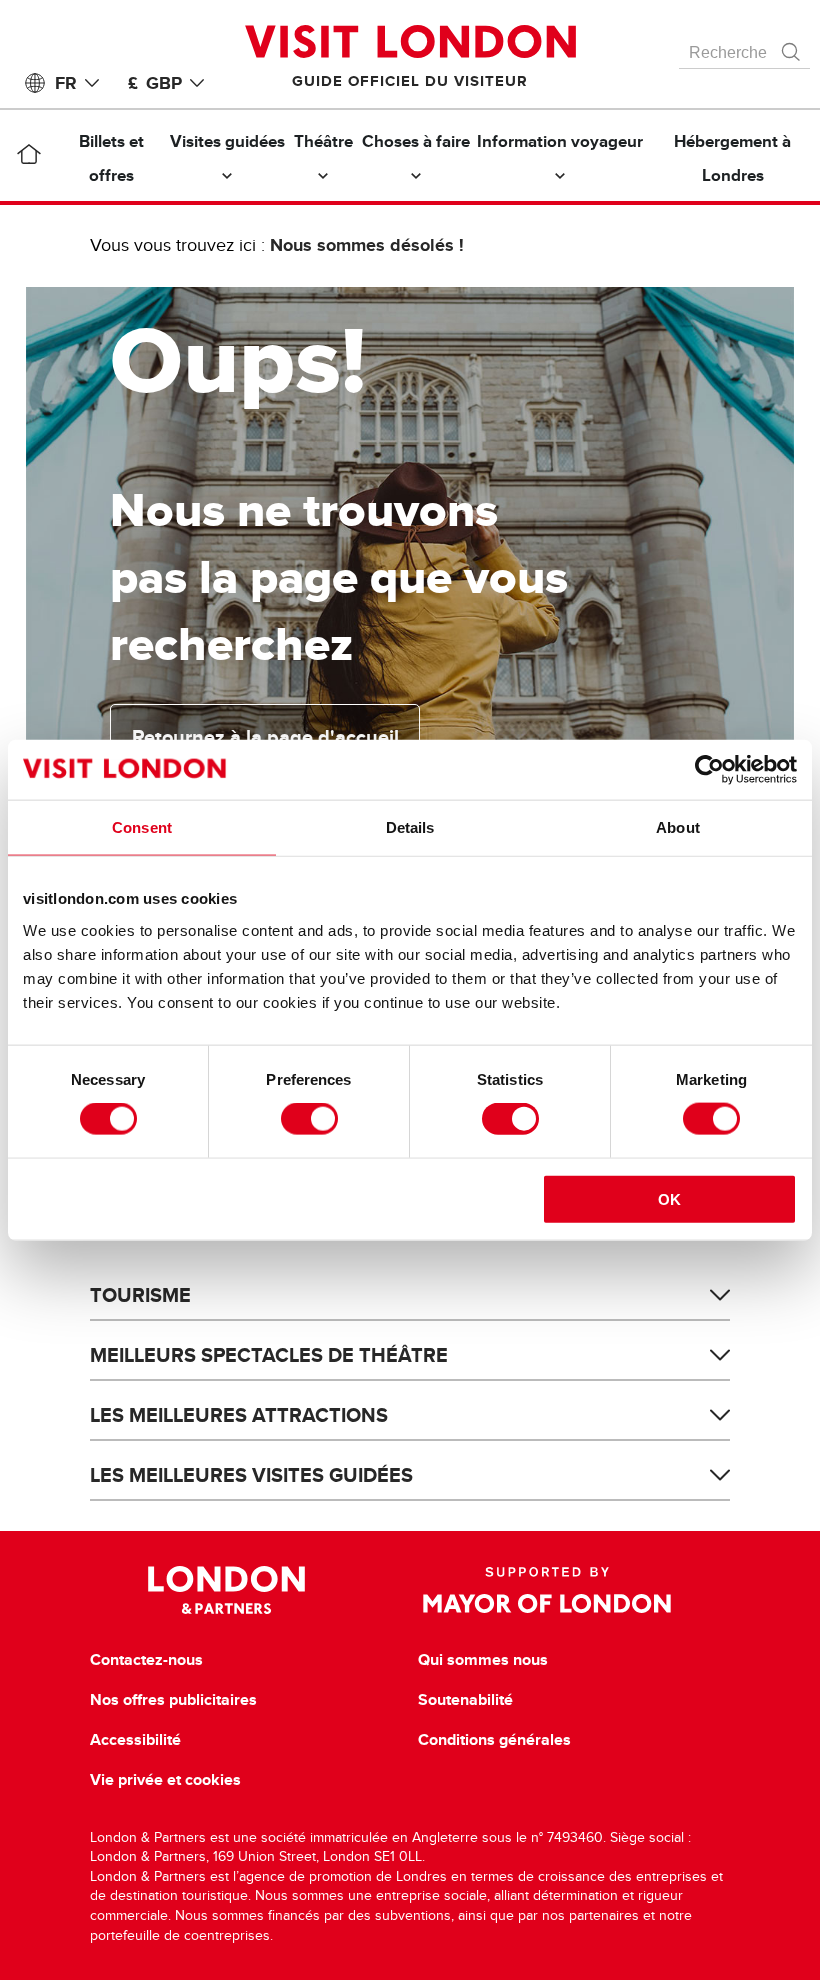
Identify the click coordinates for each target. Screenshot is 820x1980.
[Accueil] (28, 158)
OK (669, 1198)
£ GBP (155, 83)
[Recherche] (792, 47)
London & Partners (226, 1590)
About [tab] (678, 827)
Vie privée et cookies (165, 1780)
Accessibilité (135, 1740)
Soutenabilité (465, 1700)
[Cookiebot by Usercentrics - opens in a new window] (709, 770)
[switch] (309, 1119)
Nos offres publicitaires (173, 1700)
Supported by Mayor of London (547, 1590)
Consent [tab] (142, 827)
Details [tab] (410, 827)
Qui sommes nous (483, 1660)
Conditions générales (494, 1740)
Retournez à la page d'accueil (265, 737)
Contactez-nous (146, 1660)
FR (66, 83)
